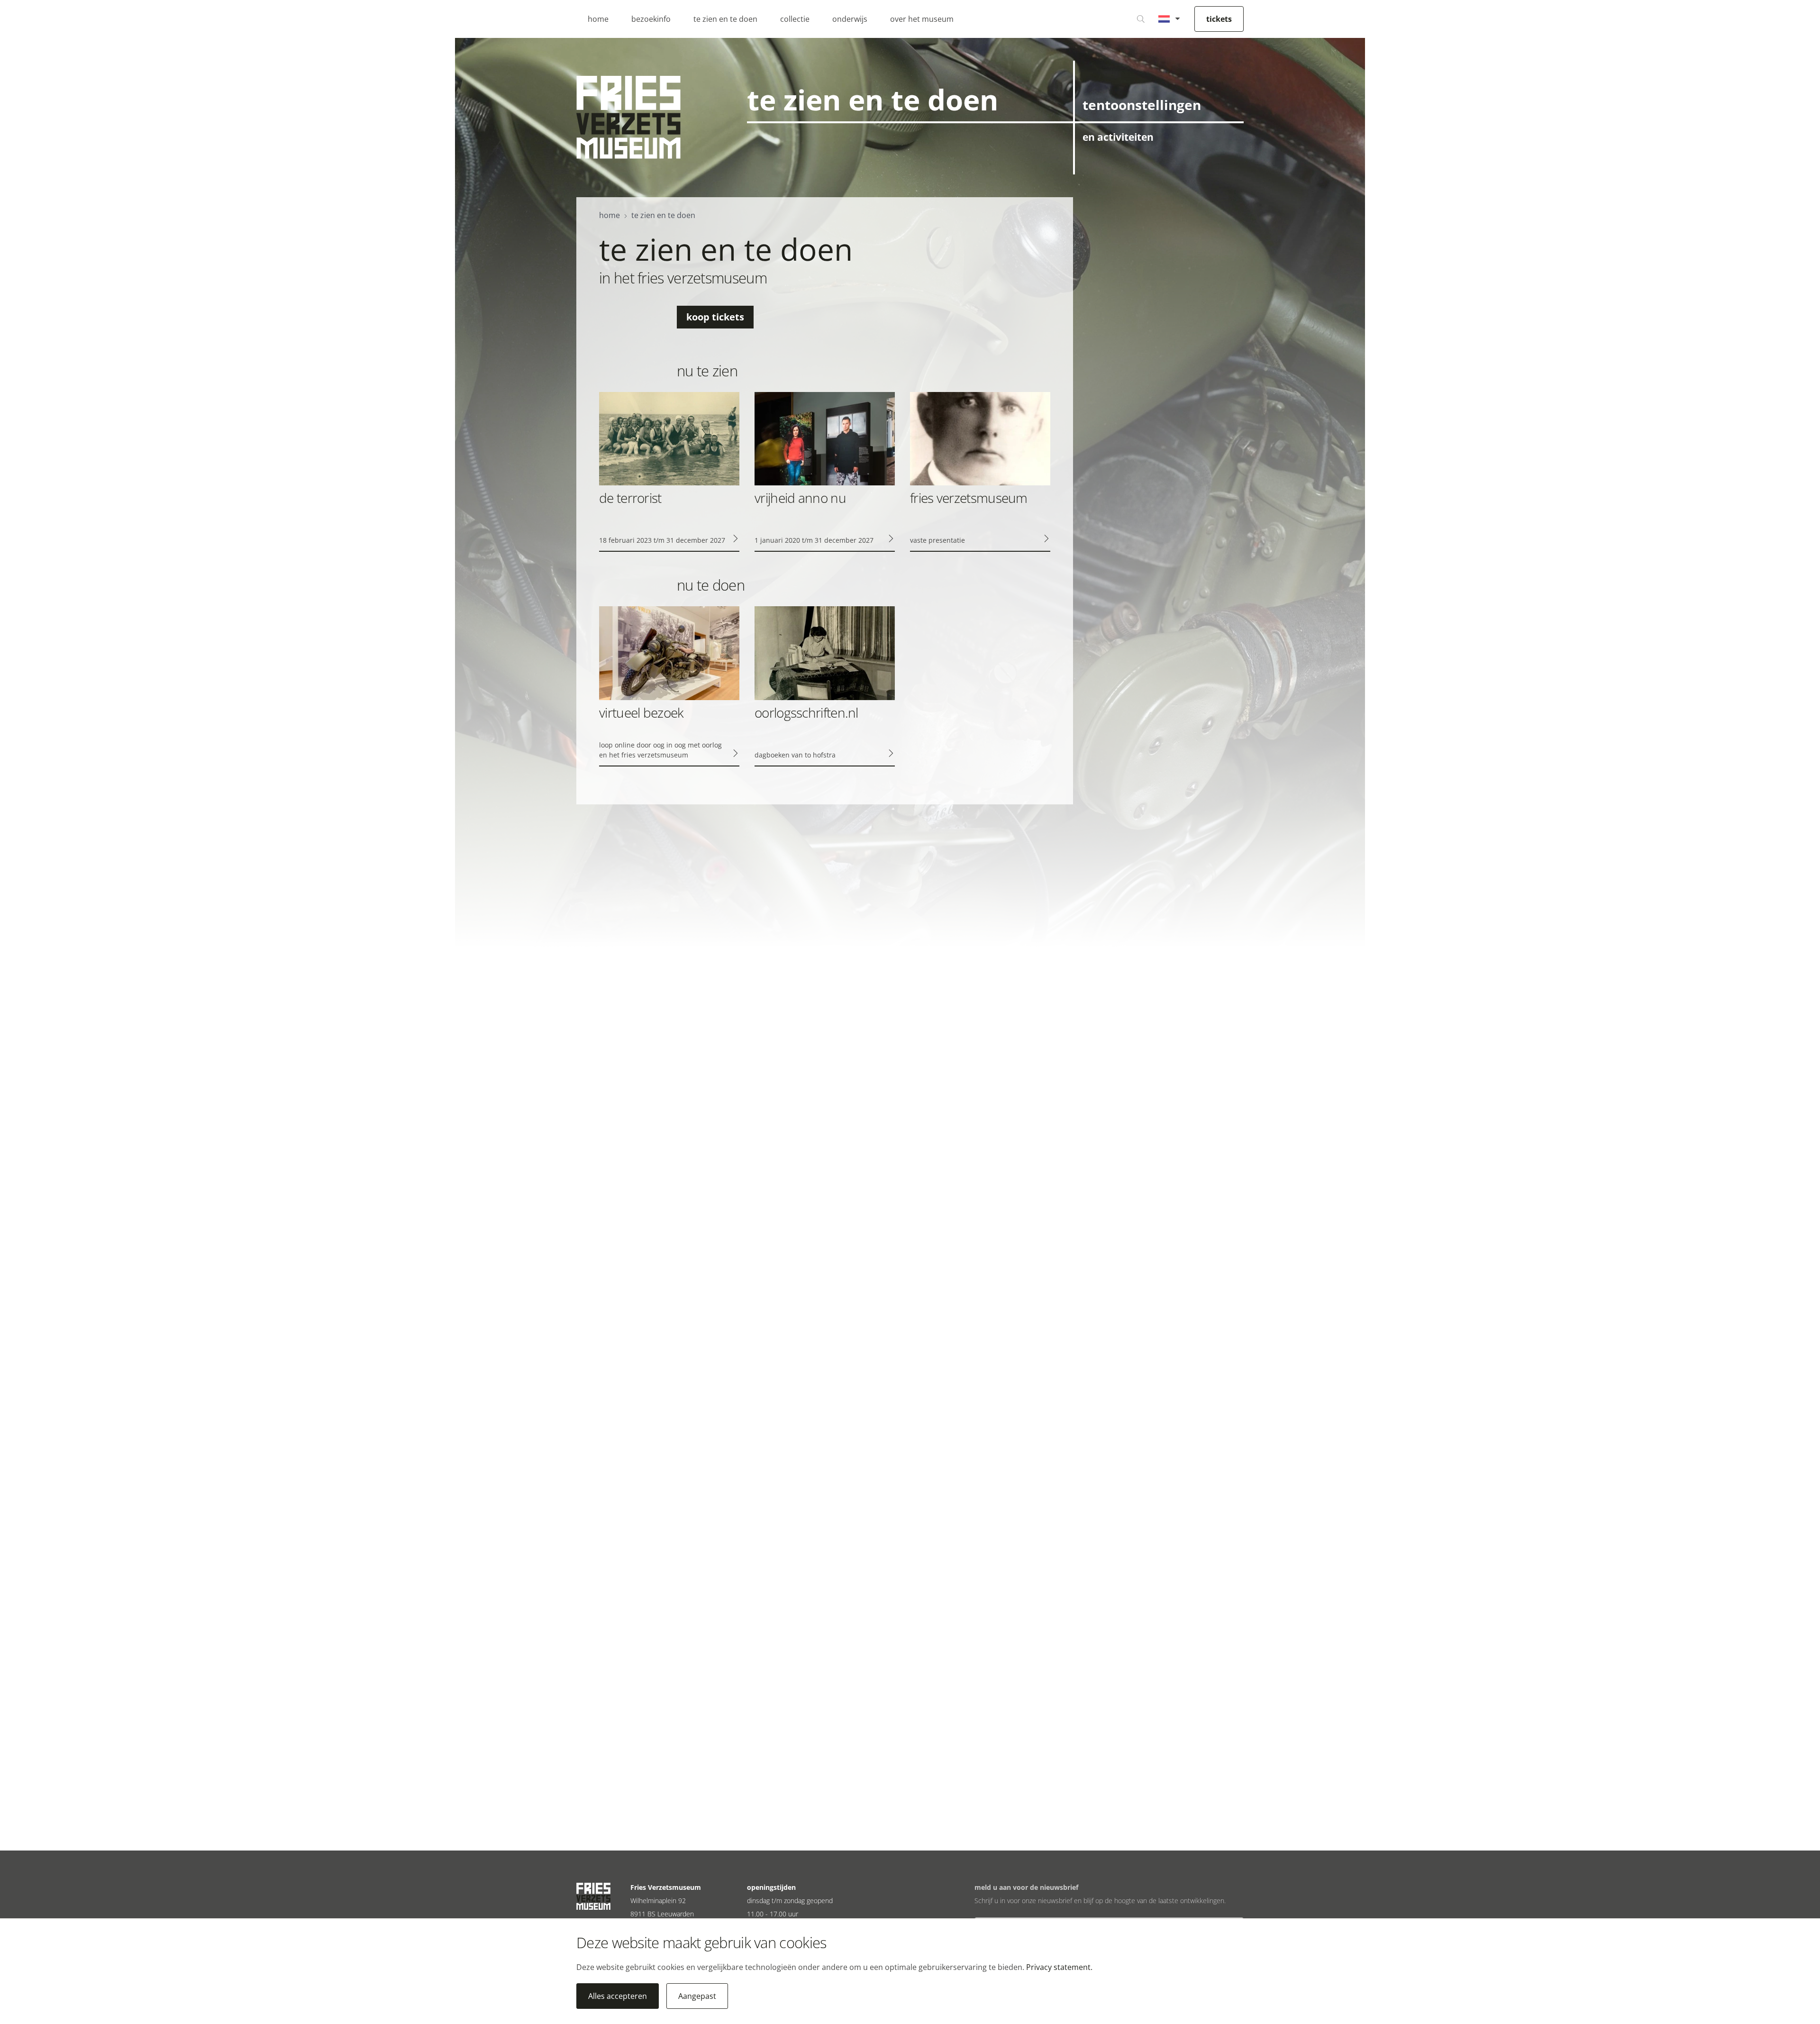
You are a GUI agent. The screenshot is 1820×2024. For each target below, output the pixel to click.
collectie (795, 19)
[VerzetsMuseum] (628, 117)
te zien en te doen (725, 19)
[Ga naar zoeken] (1141, 19)
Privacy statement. (1059, 1967)
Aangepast (697, 1996)
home (598, 19)
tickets (1219, 19)
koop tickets (715, 317)
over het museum (922, 19)
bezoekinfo (651, 19)
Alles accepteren (618, 1996)
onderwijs (850, 19)
